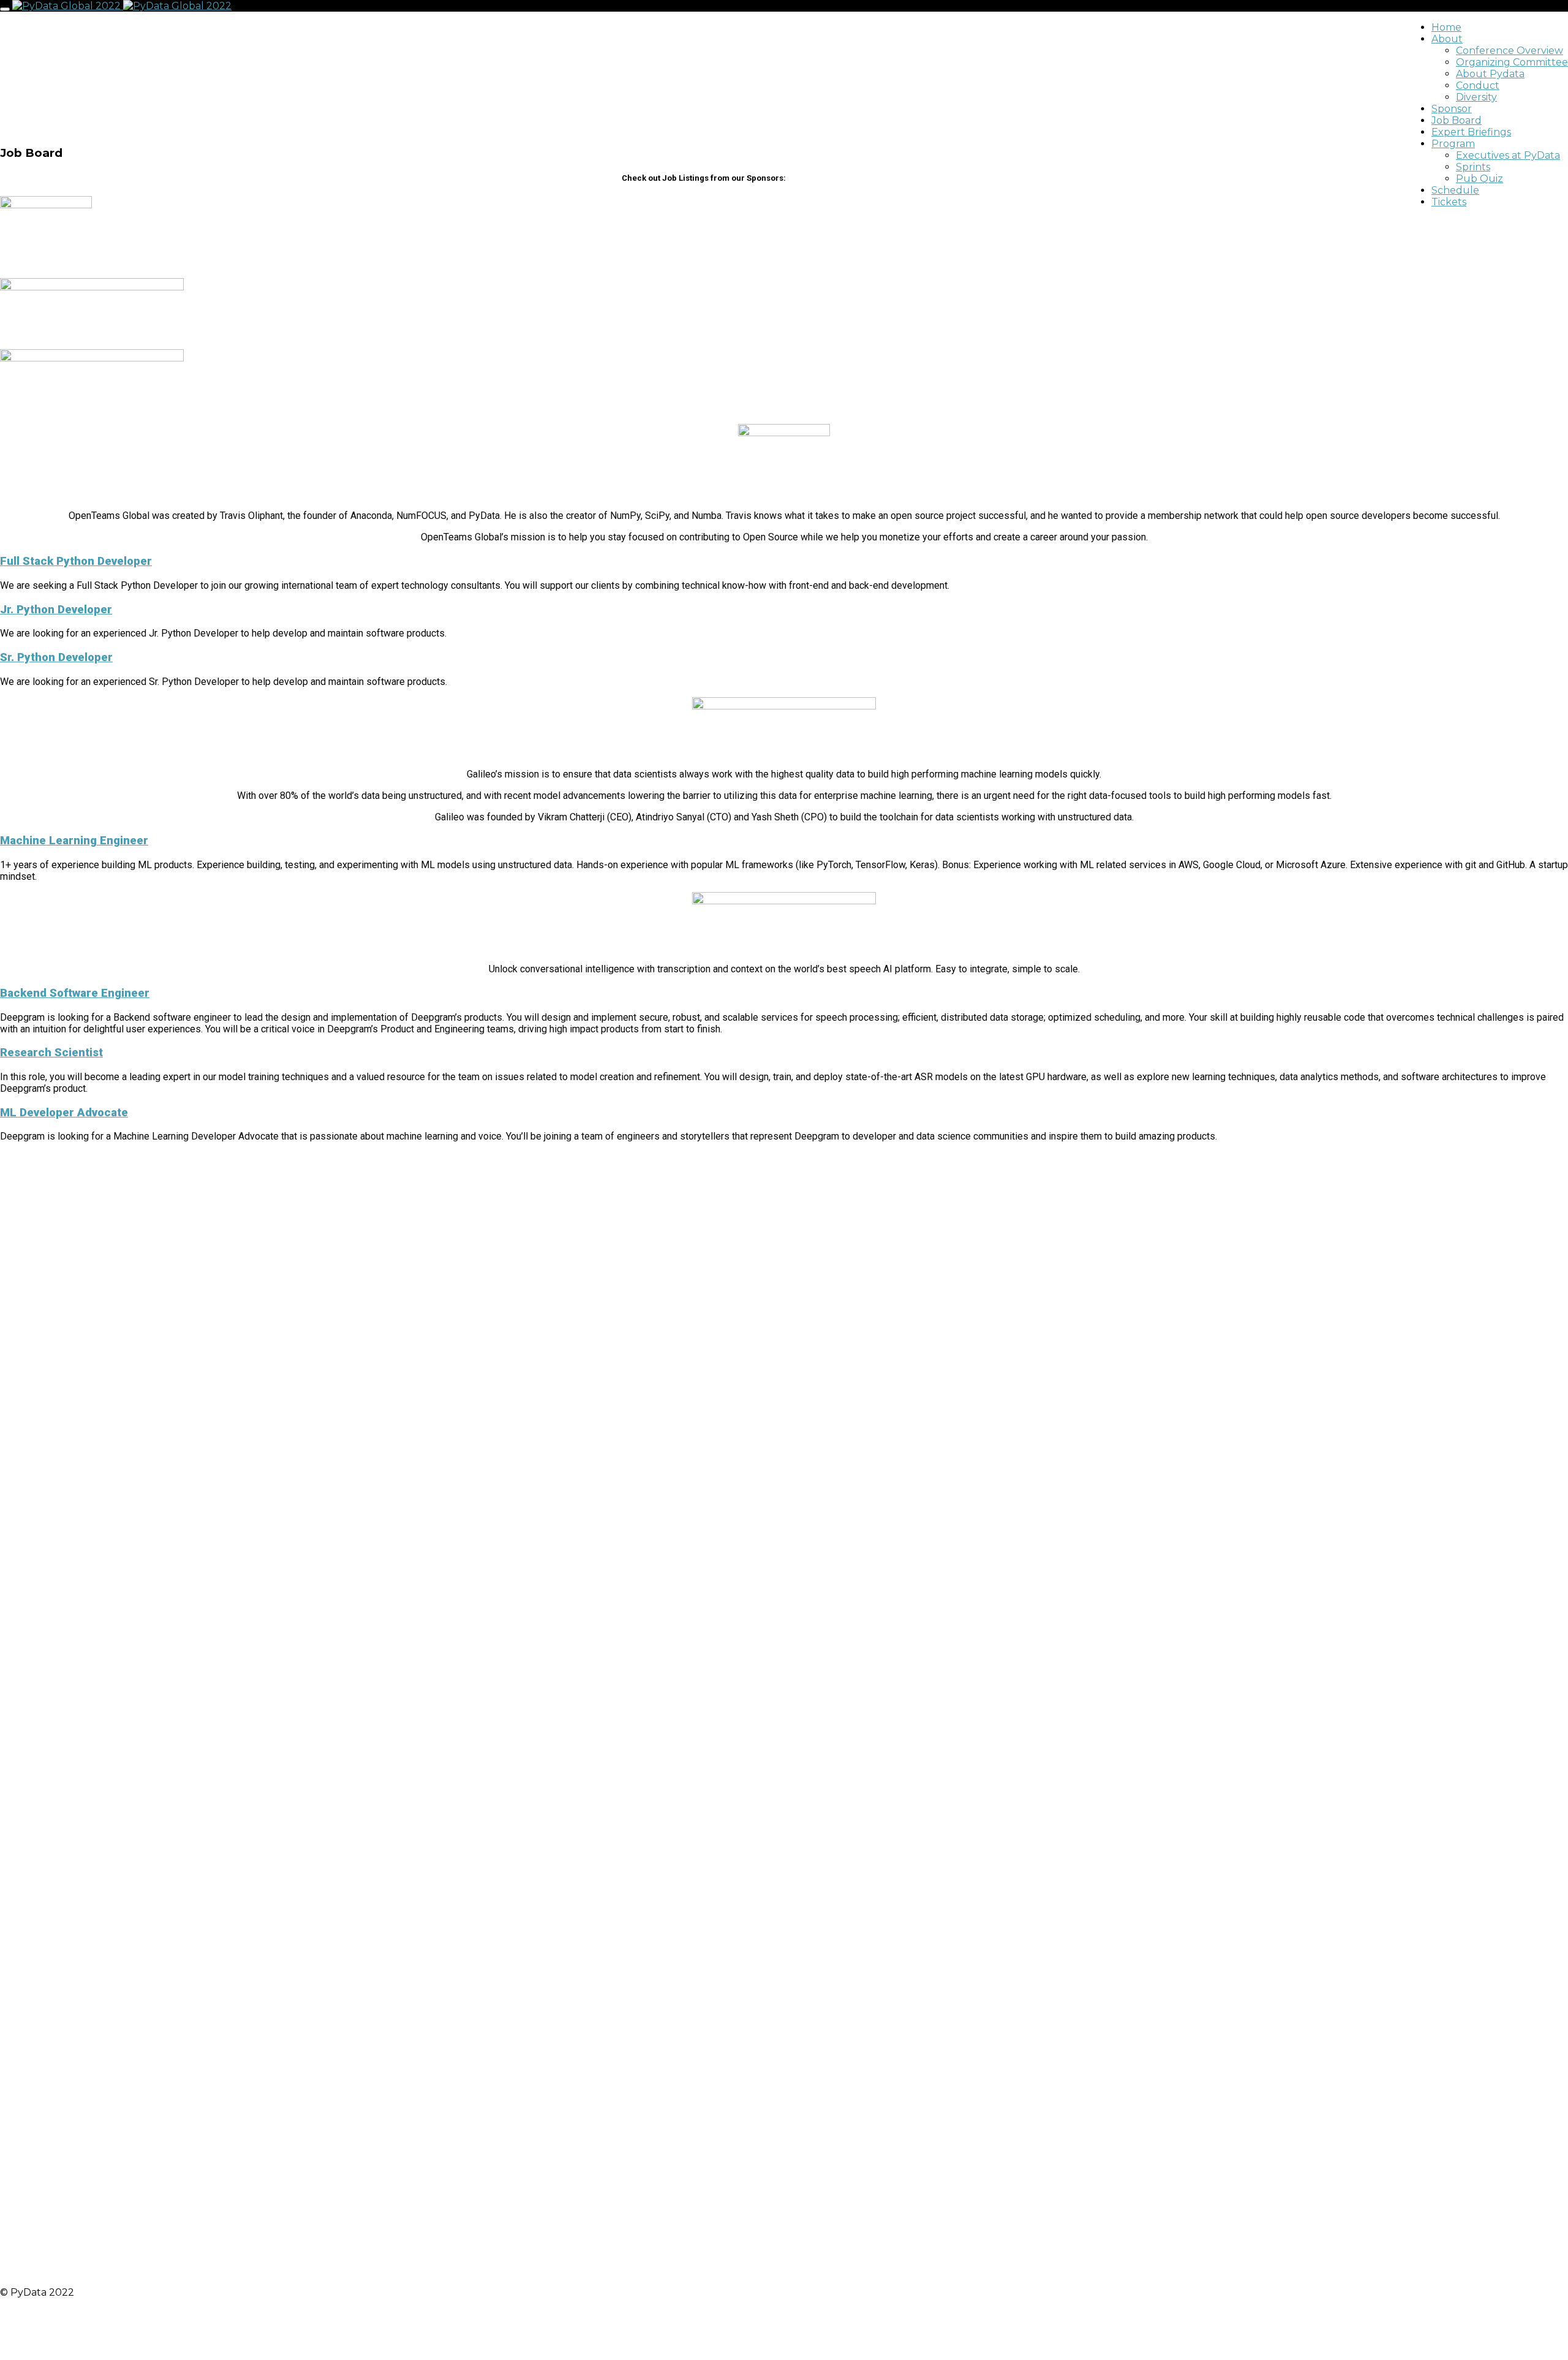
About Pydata (1490, 74)
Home (1446, 27)
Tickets (1449, 202)
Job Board (1457, 120)
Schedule (1455, 190)
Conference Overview (1510, 51)
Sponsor (1452, 109)
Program (1453, 144)
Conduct (1478, 85)
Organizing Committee (1512, 62)
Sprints (1473, 167)
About (1447, 39)
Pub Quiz (1479, 179)
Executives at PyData (1508, 155)
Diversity (1476, 97)
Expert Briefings (1471, 132)
